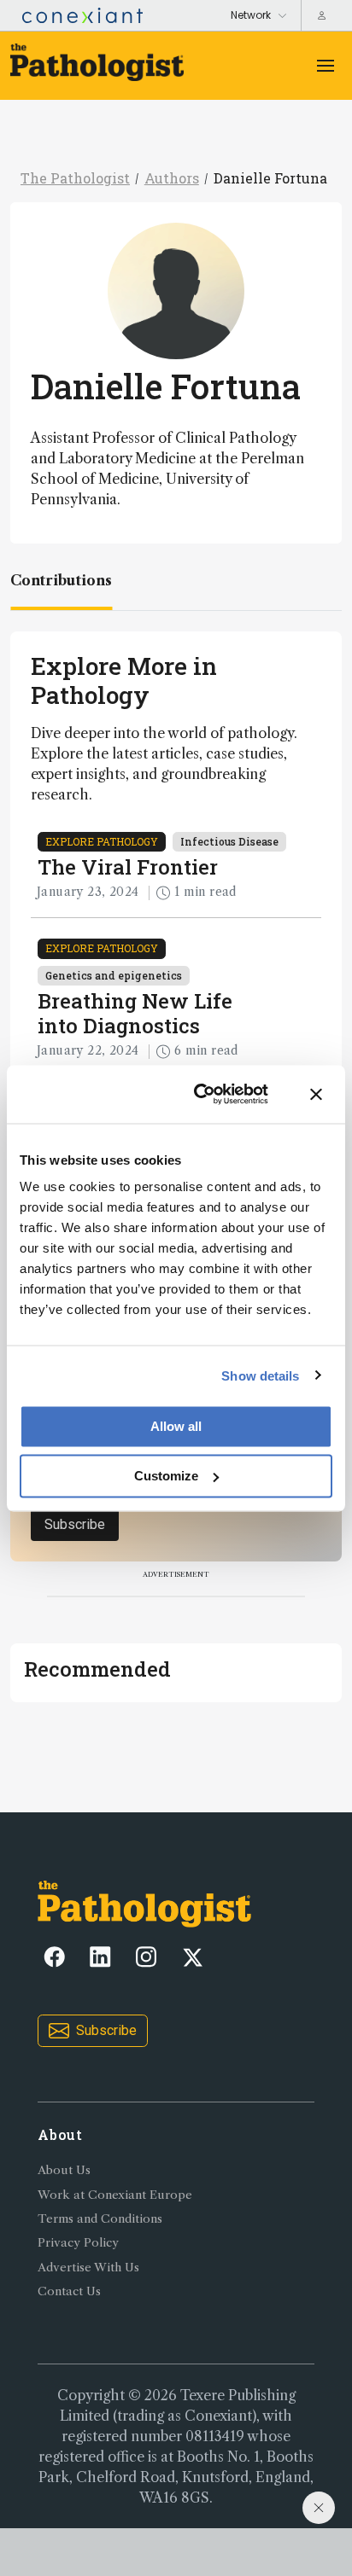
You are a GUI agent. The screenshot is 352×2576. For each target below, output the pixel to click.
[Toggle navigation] (326, 66)
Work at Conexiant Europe (115, 2195)
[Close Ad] (319, 2508)
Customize (166, 1476)
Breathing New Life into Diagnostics (135, 1013)
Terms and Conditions (100, 2219)
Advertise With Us (88, 2268)
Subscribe (75, 1524)
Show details (260, 1375)
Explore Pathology (102, 841)
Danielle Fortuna (270, 178)
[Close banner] (316, 1094)
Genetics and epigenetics (114, 975)
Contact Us (69, 2291)
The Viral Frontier (128, 867)
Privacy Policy (78, 2243)
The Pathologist (75, 178)
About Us (64, 2170)
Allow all (176, 1426)
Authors (172, 178)
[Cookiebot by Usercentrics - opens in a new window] (200, 1094)
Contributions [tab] (61, 580)
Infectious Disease (229, 841)
